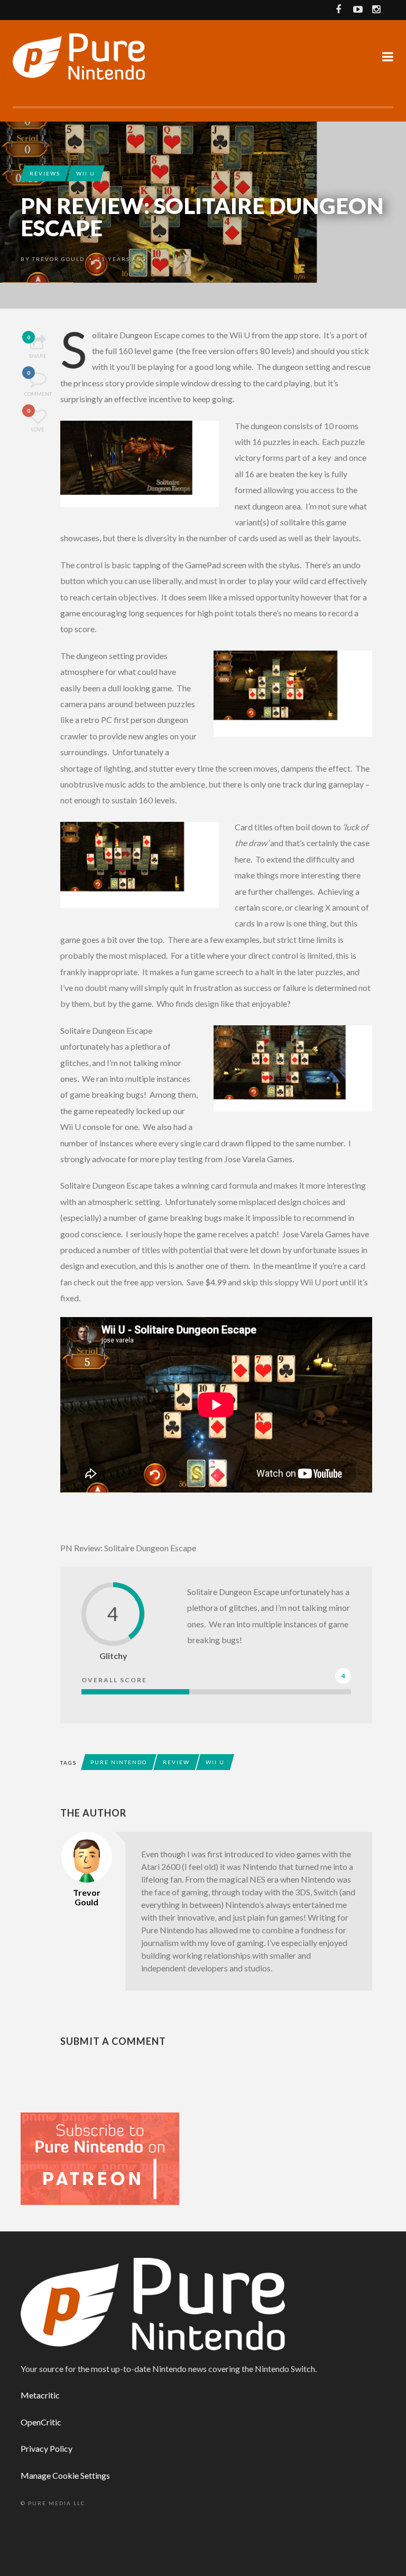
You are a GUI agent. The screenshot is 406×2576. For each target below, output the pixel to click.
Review (176, 1762)
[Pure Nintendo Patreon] (100, 2158)
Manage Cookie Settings (65, 2475)
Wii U (86, 173)
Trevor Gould (58, 259)
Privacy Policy (47, 2448)
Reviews (45, 173)
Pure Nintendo (119, 1762)
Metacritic (40, 2395)
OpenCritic (41, 2422)
